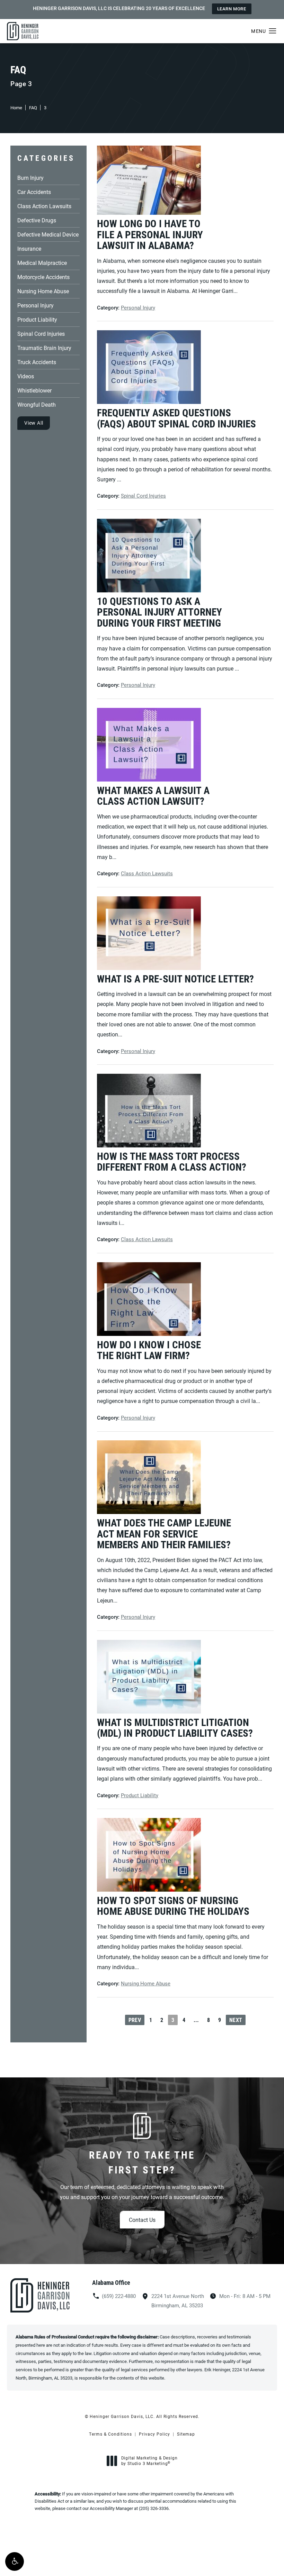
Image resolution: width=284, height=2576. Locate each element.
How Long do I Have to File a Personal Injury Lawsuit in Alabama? (150, 234)
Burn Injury (30, 177)
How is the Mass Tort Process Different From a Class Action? (172, 1161)
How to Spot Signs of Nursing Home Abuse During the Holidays (173, 1906)
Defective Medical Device (48, 234)
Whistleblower (34, 390)
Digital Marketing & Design (149, 2461)
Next (236, 2020)
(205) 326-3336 (154, 2508)
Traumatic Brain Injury (44, 347)
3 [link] (45, 108)
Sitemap (186, 2434)
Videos (26, 376)
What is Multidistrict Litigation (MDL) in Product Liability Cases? (175, 1728)
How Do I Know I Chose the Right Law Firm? (149, 1350)
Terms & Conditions (110, 2434)
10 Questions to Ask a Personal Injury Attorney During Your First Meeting (159, 612)
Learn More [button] (232, 9)
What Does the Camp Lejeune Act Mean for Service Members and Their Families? (164, 1534)
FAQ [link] (33, 108)
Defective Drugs (37, 220)
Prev (135, 2020)
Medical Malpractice (42, 262)
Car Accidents (34, 191)
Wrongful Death (37, 404)
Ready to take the (142, 2162)
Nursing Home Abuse (43, 291)
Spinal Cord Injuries (41, 333)
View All (34, 423)
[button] (15, 2561)
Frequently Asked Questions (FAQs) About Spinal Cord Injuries (176, 418)
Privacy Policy (154, 2434)
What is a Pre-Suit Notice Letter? (175, 979)
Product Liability (37, 319)
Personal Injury (35, 305)
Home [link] (16, 108)
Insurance (29, 248)
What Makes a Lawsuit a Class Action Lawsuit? (153, 796)
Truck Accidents (37, 362)
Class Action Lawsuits (44, 206)
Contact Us (142, 2220)
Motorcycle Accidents (43, 276)
